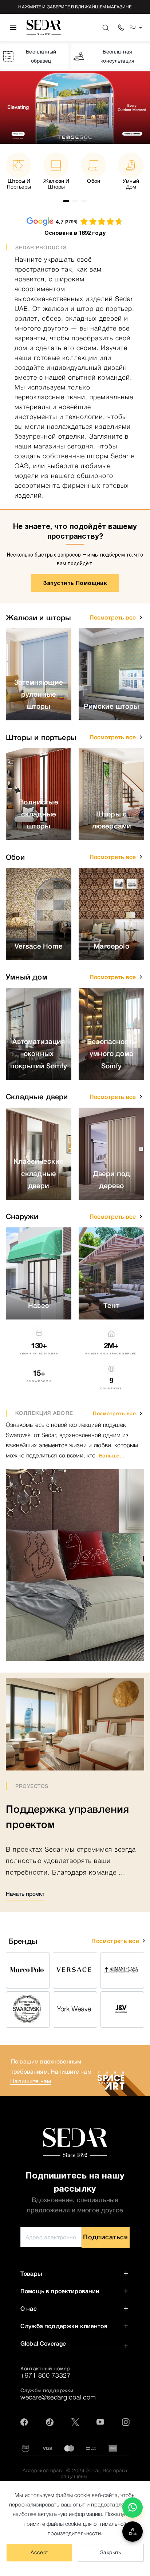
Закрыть (111, 2552)
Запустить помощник (75, 583)
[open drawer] (13, 28)
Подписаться (105, 2237)
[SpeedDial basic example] (133, 2508)
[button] (141, 617)
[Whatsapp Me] (133, 2510)
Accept (39, 2552)
